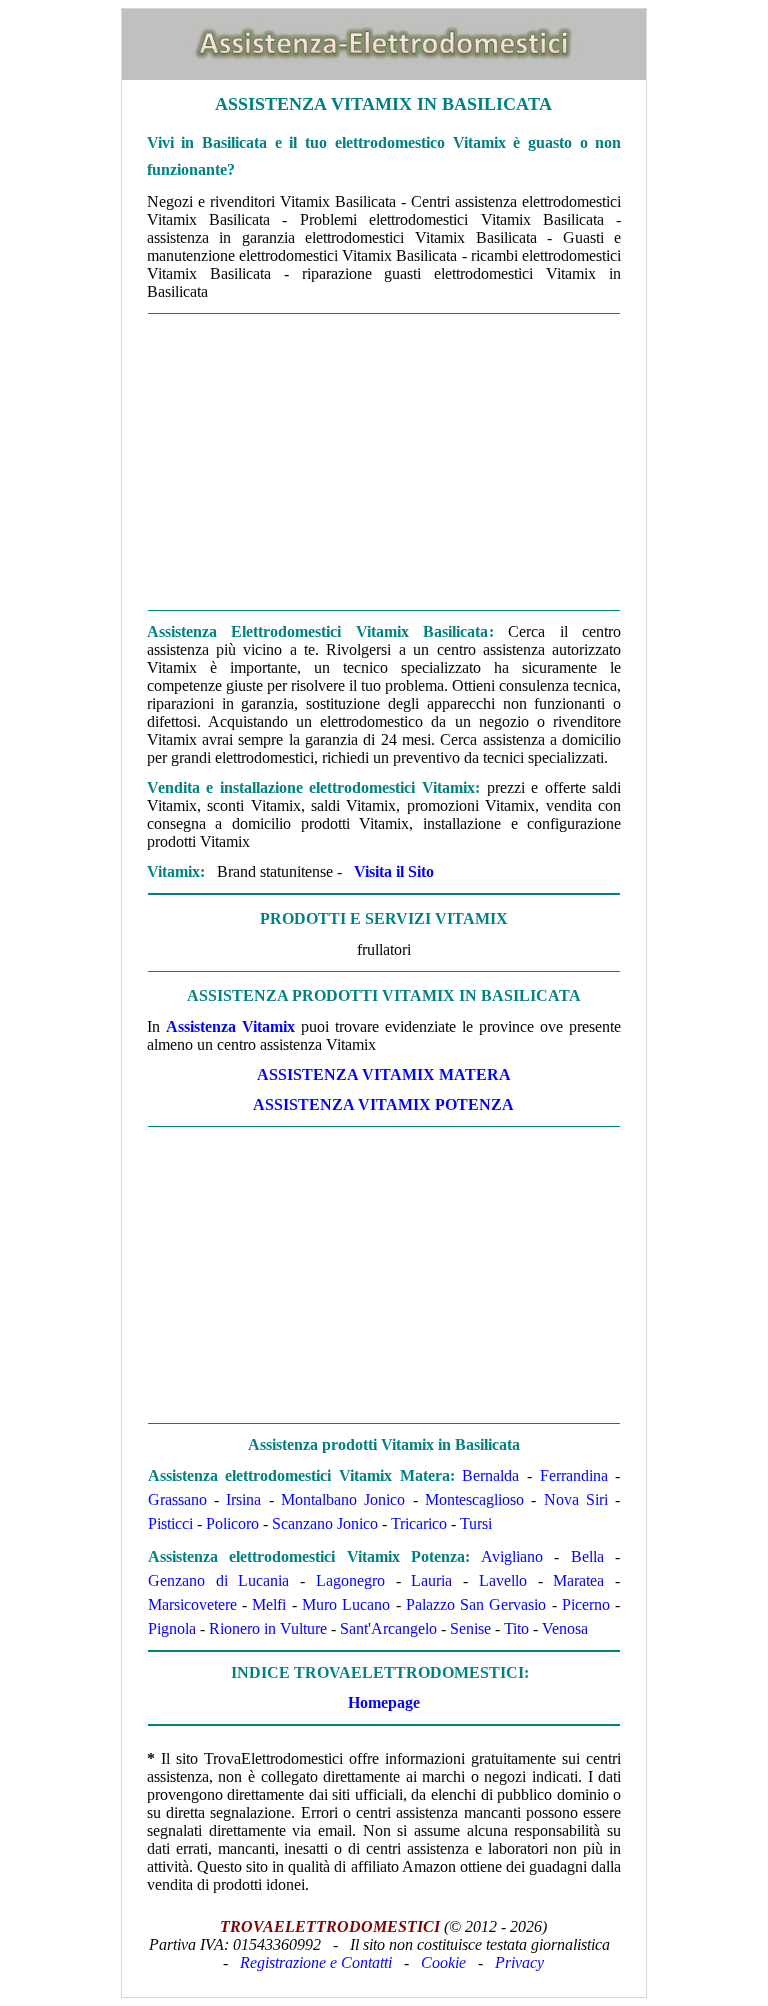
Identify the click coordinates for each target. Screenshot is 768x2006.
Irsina (243, 1499)
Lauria (431, 1580)
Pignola (172, 1628)
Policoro (232, 1523)
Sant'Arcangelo (388, 1628)
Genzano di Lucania (219, 1580)
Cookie (443, 1962)
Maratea (578, 1580)
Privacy (519, 1962)
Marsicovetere (192, 1604)
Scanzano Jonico (325, 1523)
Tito (516, 1628)
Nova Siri (576, 1499)
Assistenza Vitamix (230, 1026)
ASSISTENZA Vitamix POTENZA (383, 1104)
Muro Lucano (346, 1604)
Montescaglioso (474, 1499)
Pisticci (170, 1523)
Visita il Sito (394, 871)
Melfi (269, 1604)
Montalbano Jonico (343, 1499)
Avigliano (512, 1556)
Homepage (384, 1702)
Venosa (565, 1628)
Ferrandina (574, 1475)
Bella (587, 1556)
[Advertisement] (384, 462)
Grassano (177, 1499)
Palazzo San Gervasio (476, 1604)
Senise (470, 1628)
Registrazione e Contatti (316, 1962)
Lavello (503, 1580)
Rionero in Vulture (268, 1628)
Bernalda (490, 1475)
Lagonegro (350, 1580)
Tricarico (419, 1523)
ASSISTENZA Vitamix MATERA (384, 1074)
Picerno (586, 1604)
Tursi (476, 1523)
